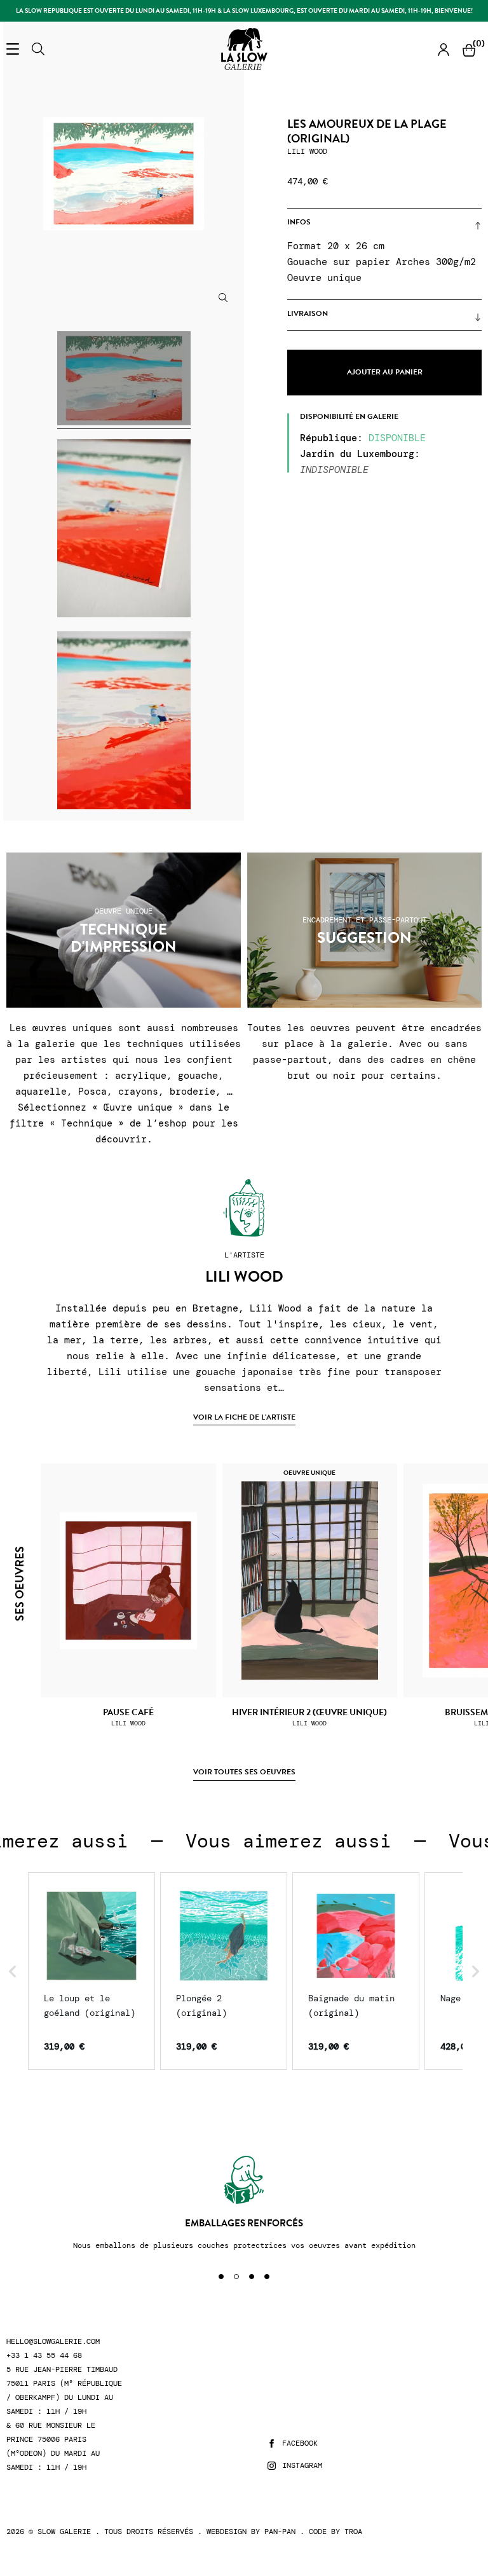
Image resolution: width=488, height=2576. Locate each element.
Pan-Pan (280, 2531)
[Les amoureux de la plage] (124, 380)
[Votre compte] (444, 49)
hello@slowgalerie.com (53, 2342)
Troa (353, 2531)
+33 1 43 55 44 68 (44, 2356)
